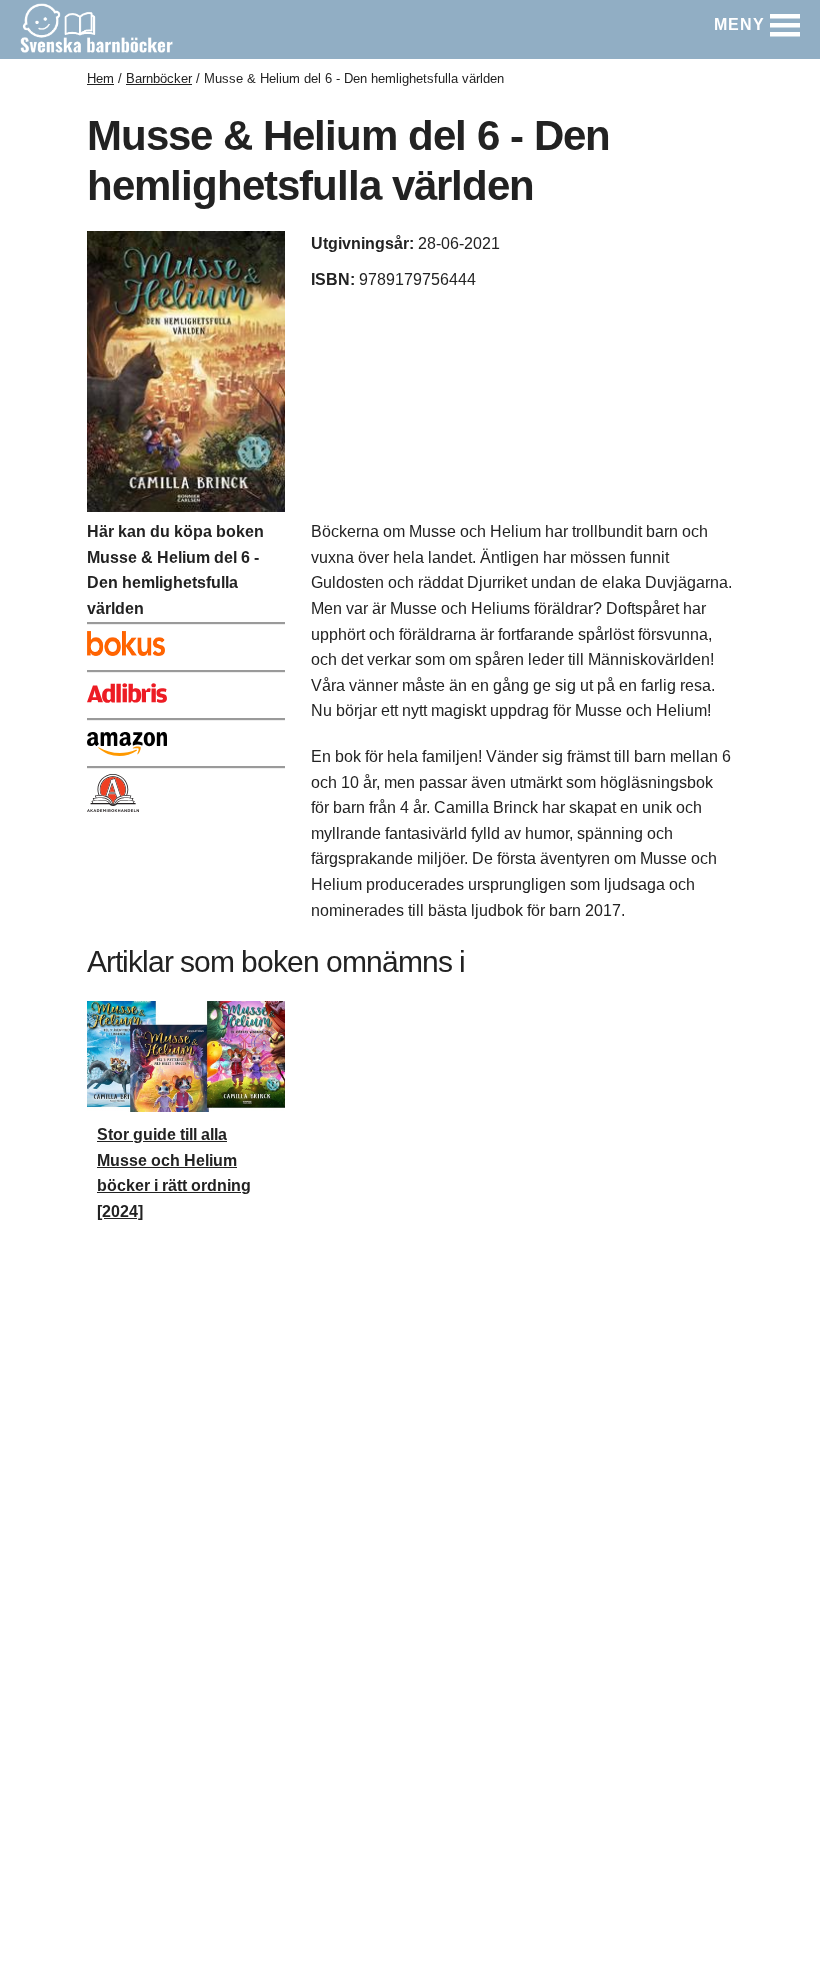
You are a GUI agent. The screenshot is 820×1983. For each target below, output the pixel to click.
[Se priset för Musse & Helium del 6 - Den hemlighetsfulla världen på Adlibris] (186, 689)
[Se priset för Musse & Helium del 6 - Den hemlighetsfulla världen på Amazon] (186, 737)
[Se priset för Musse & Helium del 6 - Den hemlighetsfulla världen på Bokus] (186, 641)
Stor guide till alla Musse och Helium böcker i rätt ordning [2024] (174, 1173)
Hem (100, 78)
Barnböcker (159, 78)
